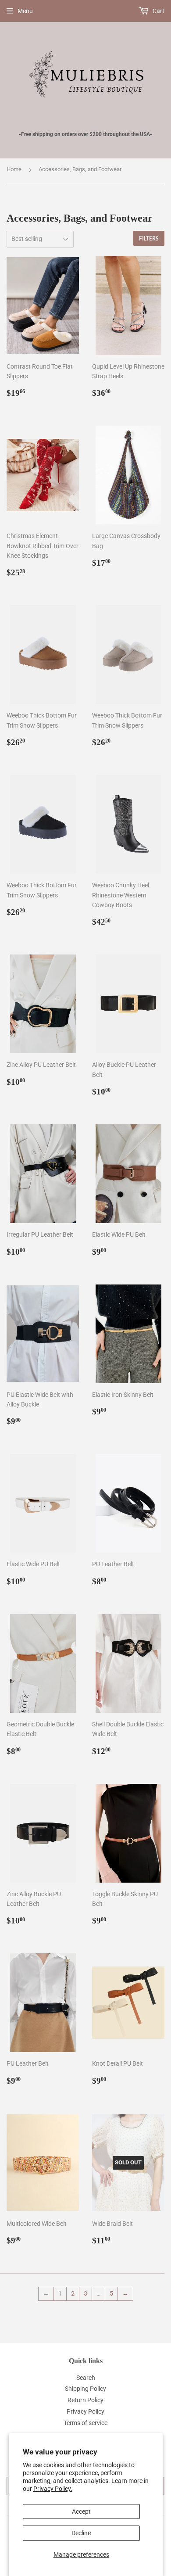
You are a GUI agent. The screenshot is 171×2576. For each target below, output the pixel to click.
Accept (81, 2511)
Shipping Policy (85, 2389)
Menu (25, 11)
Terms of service (85, 2423)
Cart (158, 11)
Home (14, 169)
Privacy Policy (85, 2411)
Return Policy (85, 2400)
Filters (149, 239)
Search (86, 2378)
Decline (81, 2533)
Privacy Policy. (53, 2489)
